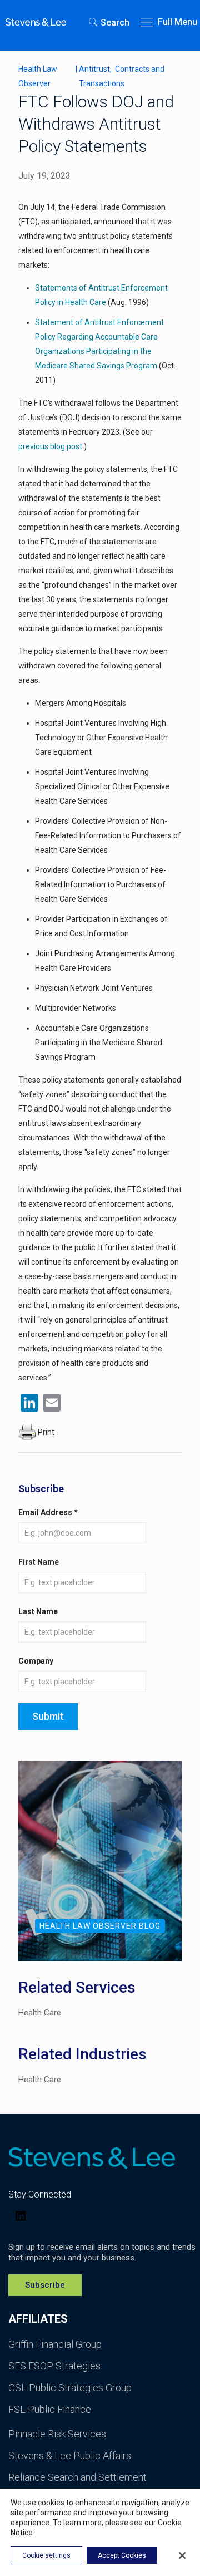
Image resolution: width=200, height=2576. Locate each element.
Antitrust (95, 69)
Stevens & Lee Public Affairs (70, 2455)
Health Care (40, 2013)
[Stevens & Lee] (36, 22)
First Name (39, 1562)
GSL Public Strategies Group (70, 2388)
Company (36, 1661)
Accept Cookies (122, 2555)
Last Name (38, 1611)
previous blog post (50, 446)
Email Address (48, 1512)
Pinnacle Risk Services (57, 2434)
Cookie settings (46, 2555)
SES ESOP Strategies (54, 2366)
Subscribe (45, 2285)
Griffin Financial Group (55, 2344)
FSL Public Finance (50, 2409)
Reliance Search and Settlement (77, 2477)
